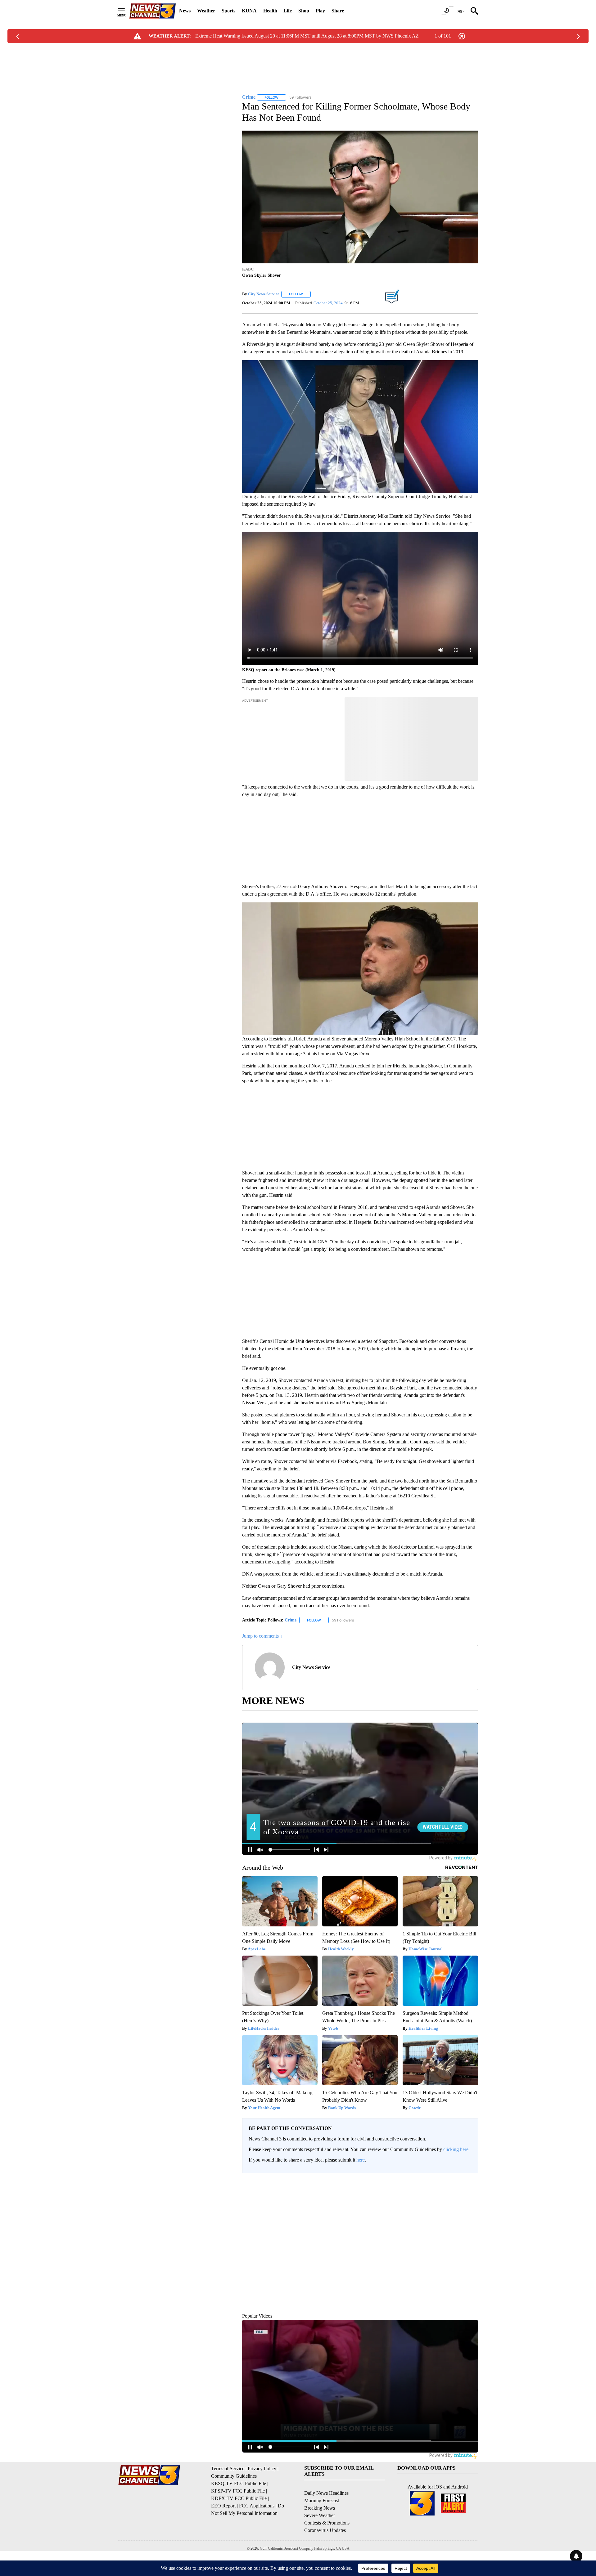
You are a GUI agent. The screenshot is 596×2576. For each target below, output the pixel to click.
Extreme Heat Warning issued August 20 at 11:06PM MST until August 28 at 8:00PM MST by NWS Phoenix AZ (307, 36)
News (185, 11)
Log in (452, 2183)
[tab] (260, 2226)
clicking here (456, 2149)
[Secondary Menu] (126, 11)
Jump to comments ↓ (262, 1636)
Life (288, 11)
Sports (228, 11)
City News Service (264, 294)
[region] (360, 2258)
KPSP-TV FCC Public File (238, 2519)
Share (338, 11)
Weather (206, 11)
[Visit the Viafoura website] (465, 2332)
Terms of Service (228, 2497)
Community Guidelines (234, 2504)
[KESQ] (152, 11)
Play (320, 11)
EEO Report (223, 2534)
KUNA (249, 11)
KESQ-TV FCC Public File (239, 2512)
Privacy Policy (262, 2497)
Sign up (467, 2183)
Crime (291, 1620)
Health (270, 11)
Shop (304, 11)
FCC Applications (257, 2534)
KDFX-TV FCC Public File (239, 2527)
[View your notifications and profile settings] (472, 2226)
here (361, 2160)
